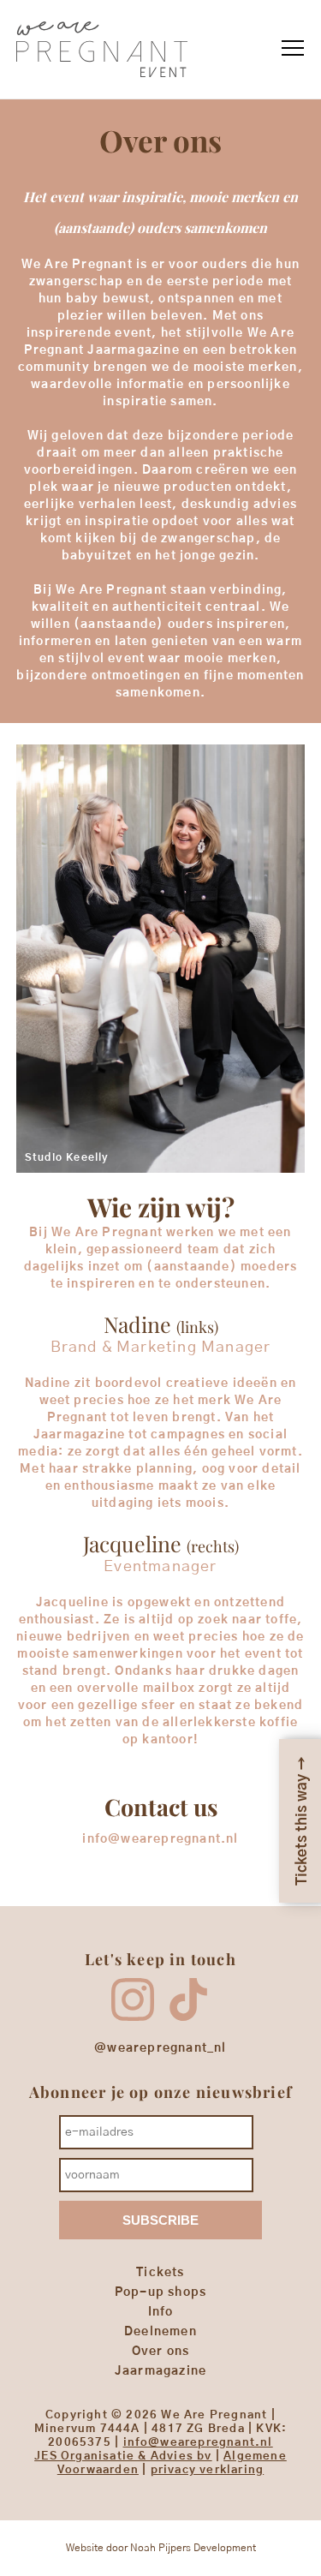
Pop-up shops (160, 2292)
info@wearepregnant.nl (198, 2443)
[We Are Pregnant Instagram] (133, 2017)
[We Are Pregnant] (102, 82)
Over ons (161, 2352)
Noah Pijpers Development (193, 2548)
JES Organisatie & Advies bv (123, 2456)
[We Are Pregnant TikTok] (188, 2017)
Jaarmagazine (160, 2371)
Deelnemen (160, 2332)
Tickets (160, 2273)
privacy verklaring (208, 2470)
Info (161, 2312)
